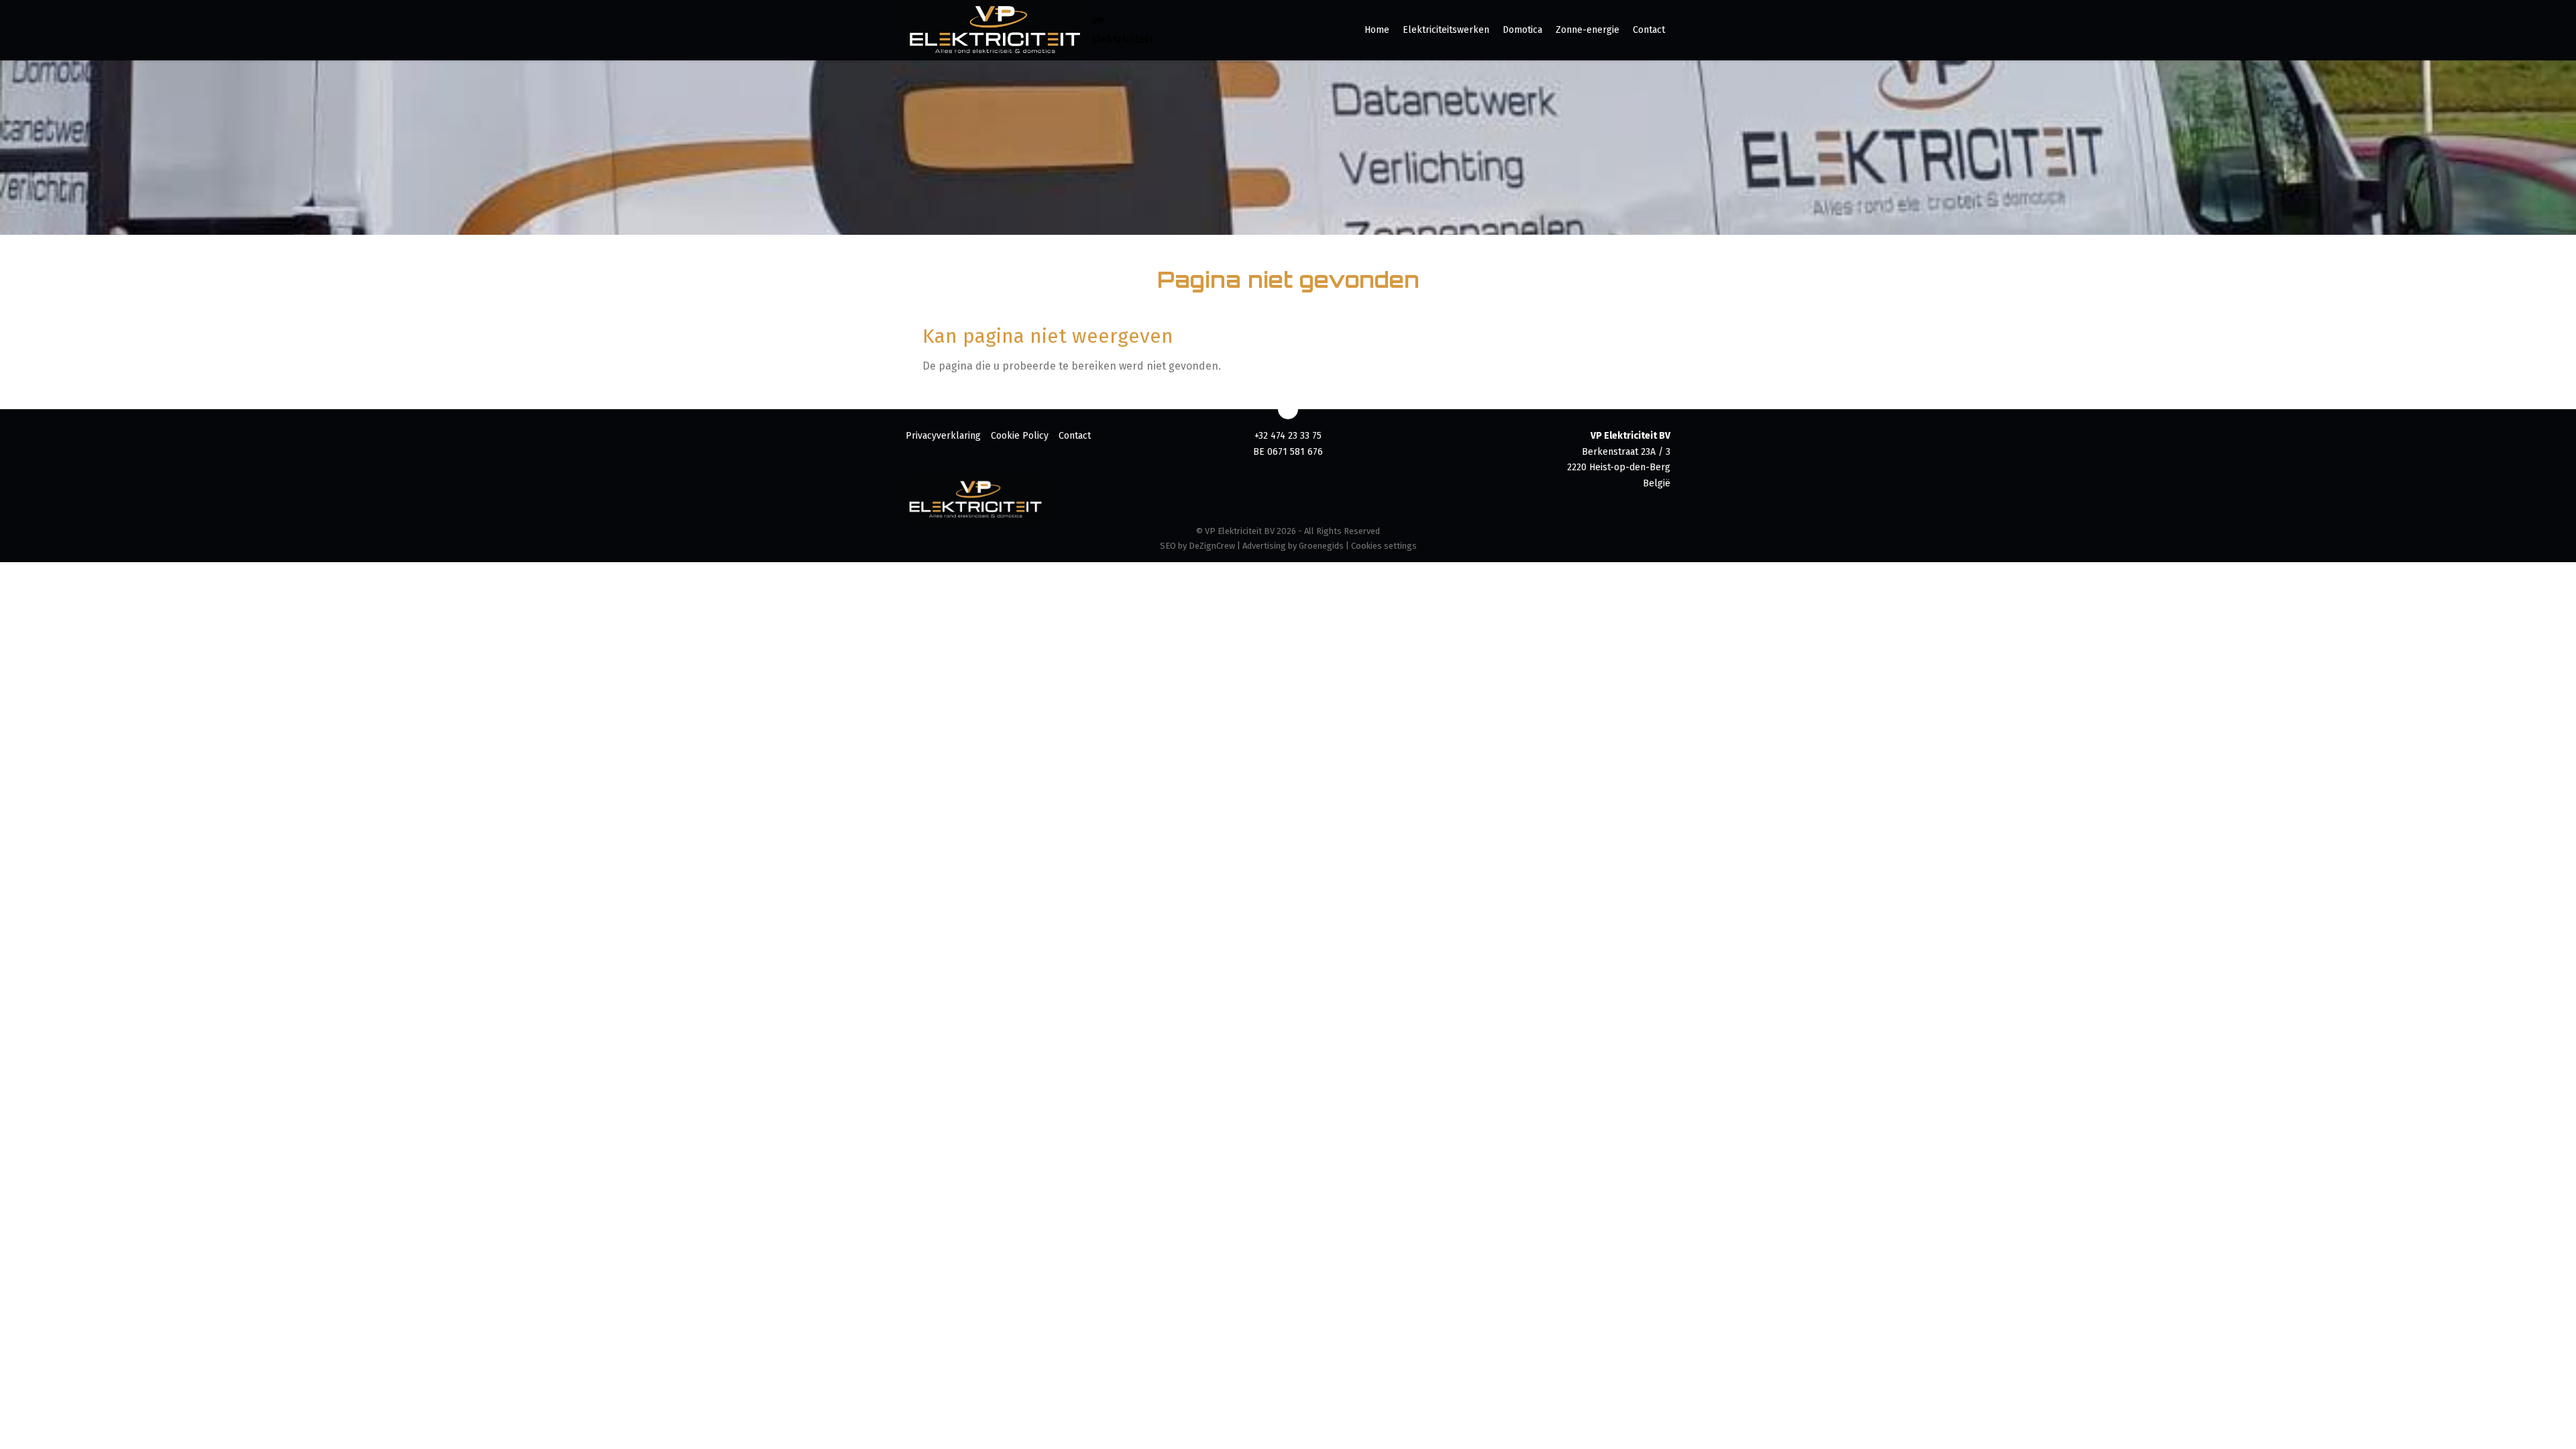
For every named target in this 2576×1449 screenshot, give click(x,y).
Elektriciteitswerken (1446, 30)
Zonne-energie (1588, 30)
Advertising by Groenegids (1293, 546)
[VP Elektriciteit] (995, 30)
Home (1377, 30)
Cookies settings (1384, 546)
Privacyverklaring (943, 436)
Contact (1649, 30)
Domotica (1522, 30)
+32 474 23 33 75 (1288, 436)
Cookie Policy (1020, 436)
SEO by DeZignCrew (1197, 546)
